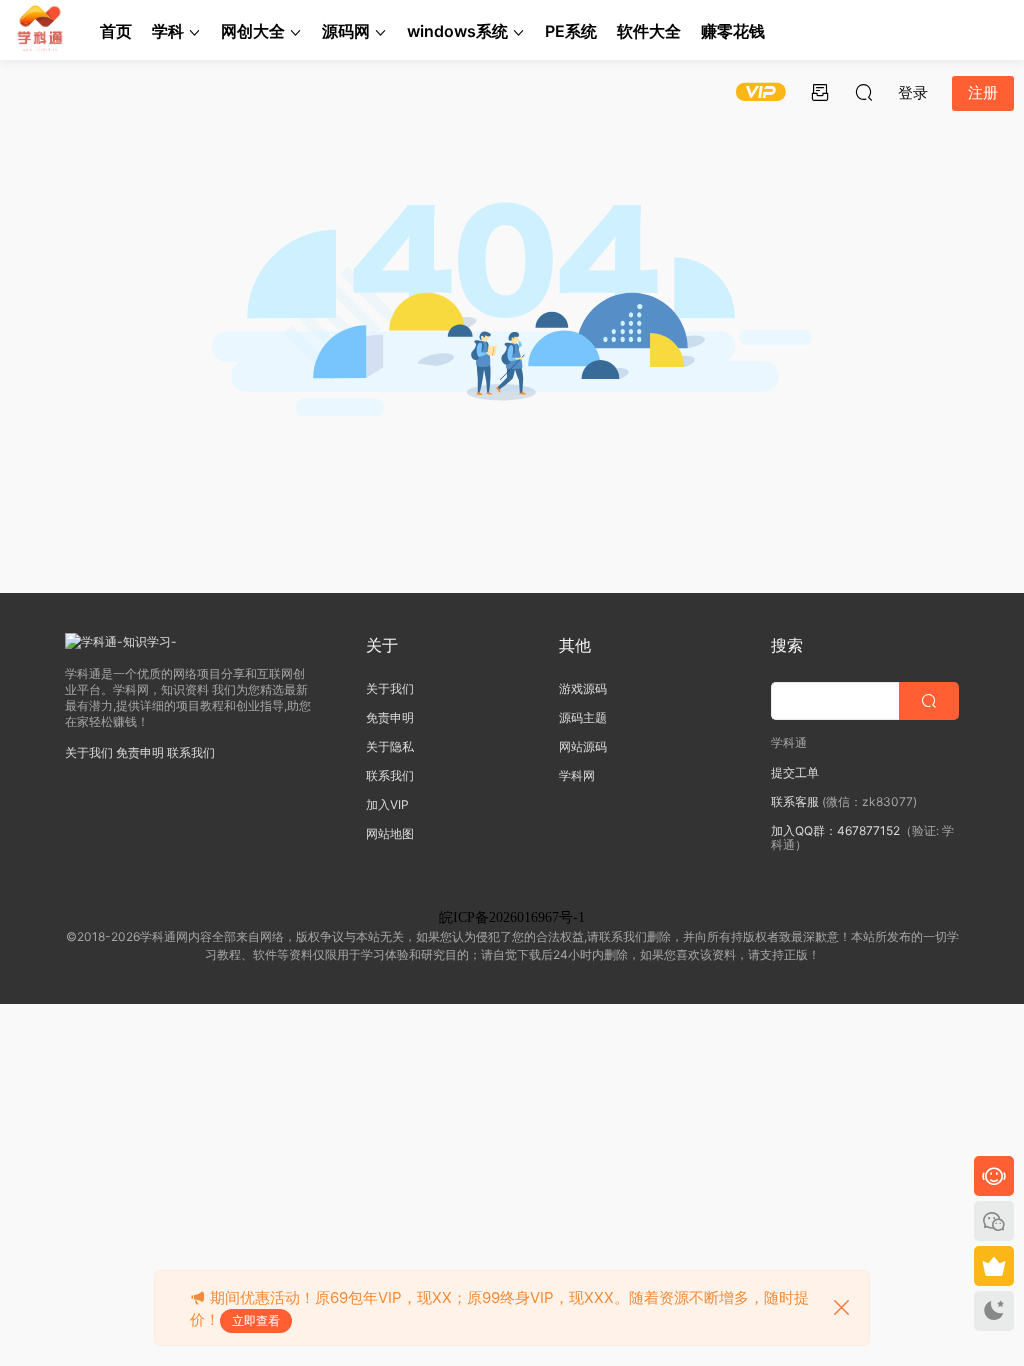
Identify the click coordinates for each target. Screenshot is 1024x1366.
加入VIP (387, 804)
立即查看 (256, 1320)
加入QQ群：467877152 (835, 830)
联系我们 (191, 752)
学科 (168, 31)
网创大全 (253, 31)
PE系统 (571, 31)
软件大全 (649, 31)
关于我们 (89, 752)
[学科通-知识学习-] (40, 30)
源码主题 (583, 717)
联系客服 (795, 801)
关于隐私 (390, 746)
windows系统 (457, 31)
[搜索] (864, 92)
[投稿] (820, 92)
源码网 (346, 31)
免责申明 (140, 752)
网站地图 (390, 833)
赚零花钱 (733, 31)
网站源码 (583, 746)
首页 (116, 31)
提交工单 (795, 772)
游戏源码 (583, 688)
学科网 (577, 775)
